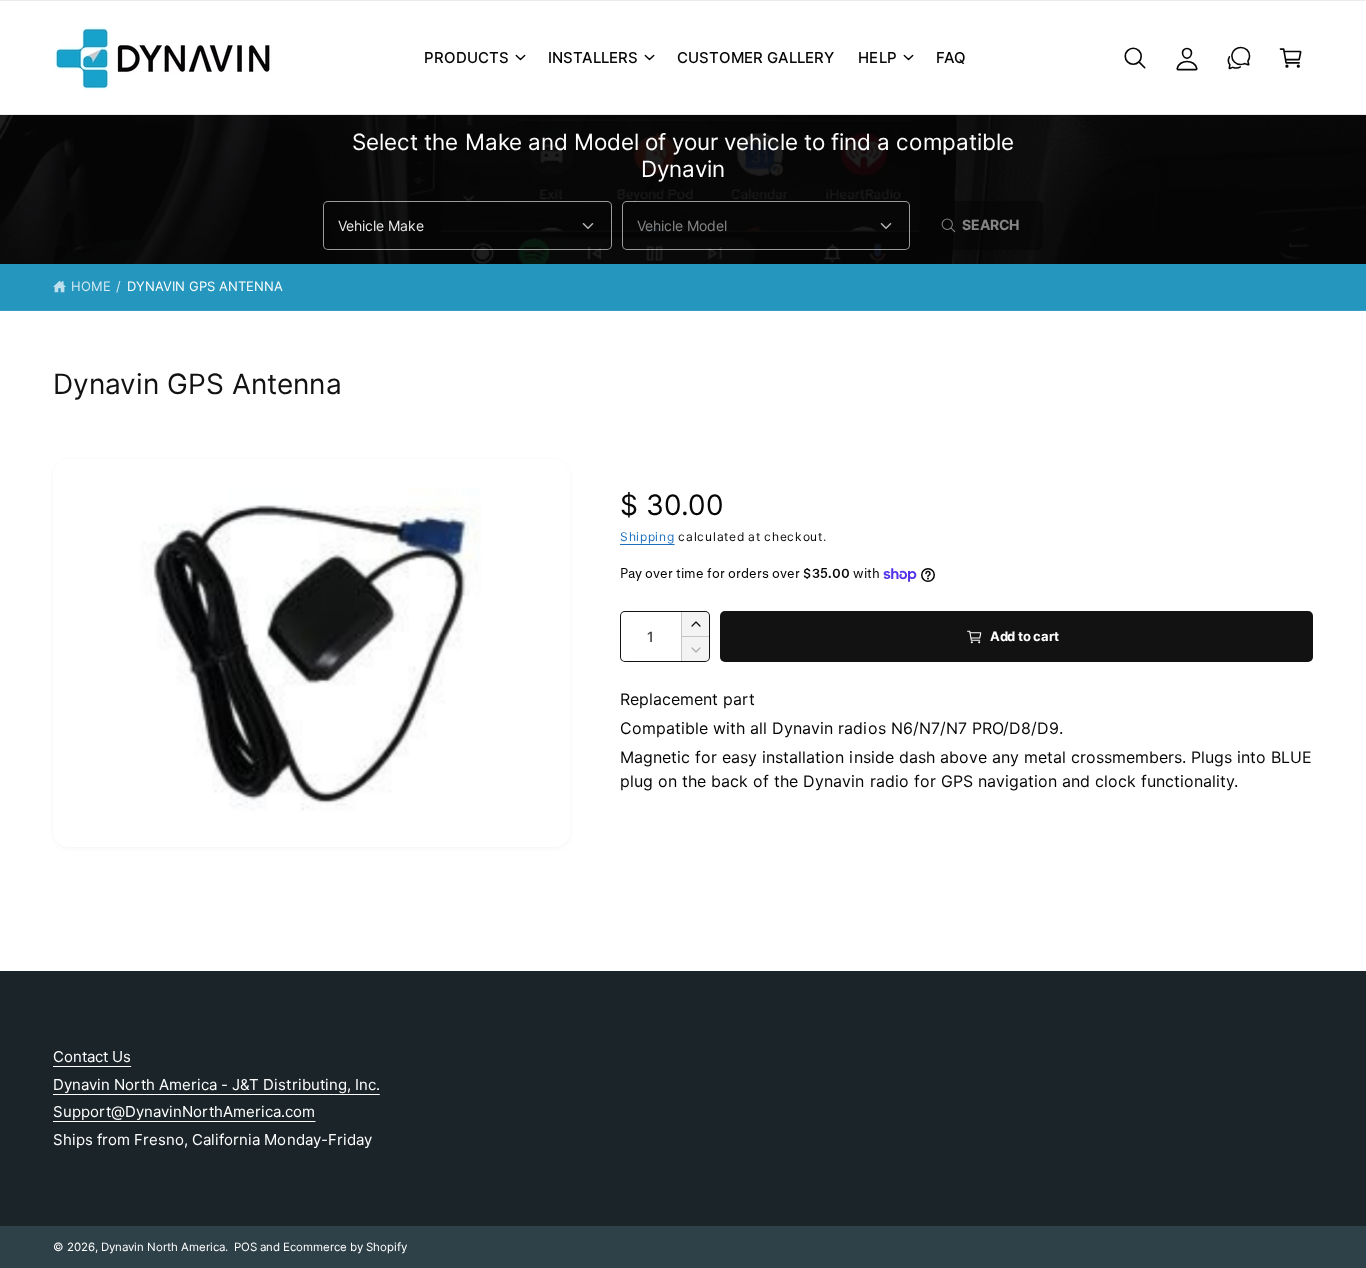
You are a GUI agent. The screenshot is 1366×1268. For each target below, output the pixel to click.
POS (245, 1247)
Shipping (647, 536)
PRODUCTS (466, 57)
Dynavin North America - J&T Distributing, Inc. (216, 1084)
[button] (474, 58)
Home (91, 286)
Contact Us (92, 1056)
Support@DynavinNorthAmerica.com (184, 1111)
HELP (877, 57)
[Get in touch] (1239, 58)
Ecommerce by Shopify (345, 1247)
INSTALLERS (593, 57)
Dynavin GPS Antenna (205, 286)
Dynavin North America (163, 1247)
